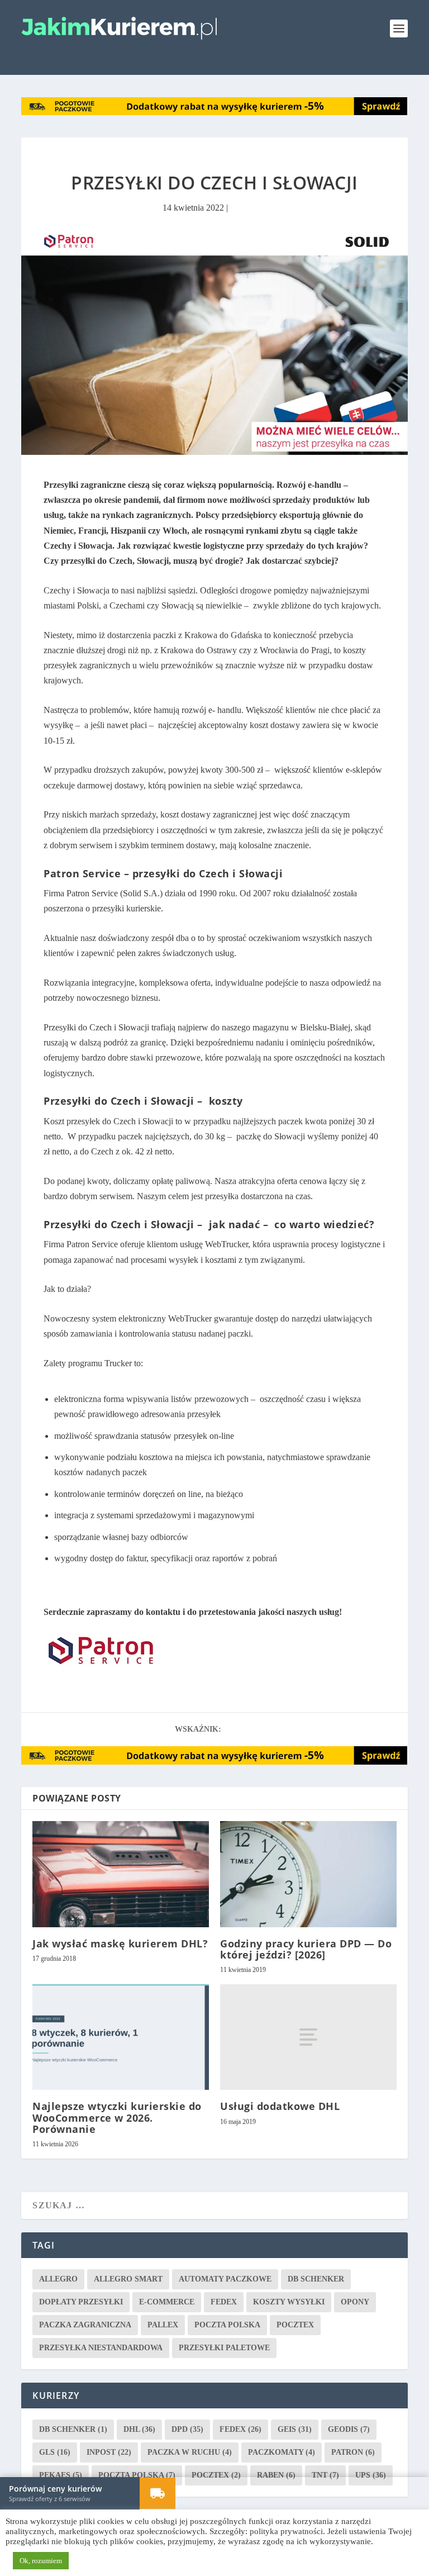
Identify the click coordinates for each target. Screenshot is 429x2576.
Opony (355, 2301)
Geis (295, 2429)
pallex (163, 2324)
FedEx (224, 2301)
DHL (139, 2429)
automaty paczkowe (225, 2278)
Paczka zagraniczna (85, 2324)
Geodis (349, 2429)
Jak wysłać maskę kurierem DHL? (120, 1943)
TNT (325, 2475)
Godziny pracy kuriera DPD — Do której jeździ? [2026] (306, 1948)
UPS (371, 2475)
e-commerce (167, 2301)
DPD (187, 2429)
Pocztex (295, 2324)
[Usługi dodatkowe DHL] (308, 2036)
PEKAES (61, 2475)
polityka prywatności (286, 2531)
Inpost (109, 2452)
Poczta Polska (227, 2324)
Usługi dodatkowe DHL (280, 2106)
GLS (55, 2452)
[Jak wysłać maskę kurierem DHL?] (121, 1873)
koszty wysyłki (289, 2301)
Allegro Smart (128, 2278)
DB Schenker (316, 2278)
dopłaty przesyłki (81, 2301)
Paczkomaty (282, 2452)
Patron (353, 2452)
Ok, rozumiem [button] (41, 2561)
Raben (276, 2475)
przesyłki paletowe (224, 2347)
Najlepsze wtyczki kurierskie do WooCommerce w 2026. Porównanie (117, 2117)
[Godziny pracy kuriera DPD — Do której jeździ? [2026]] (308, 1873)
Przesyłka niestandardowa (101, 2347)
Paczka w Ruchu (190, 2452)
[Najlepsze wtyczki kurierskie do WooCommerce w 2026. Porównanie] (121, 2036)
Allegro (58, 2278)
